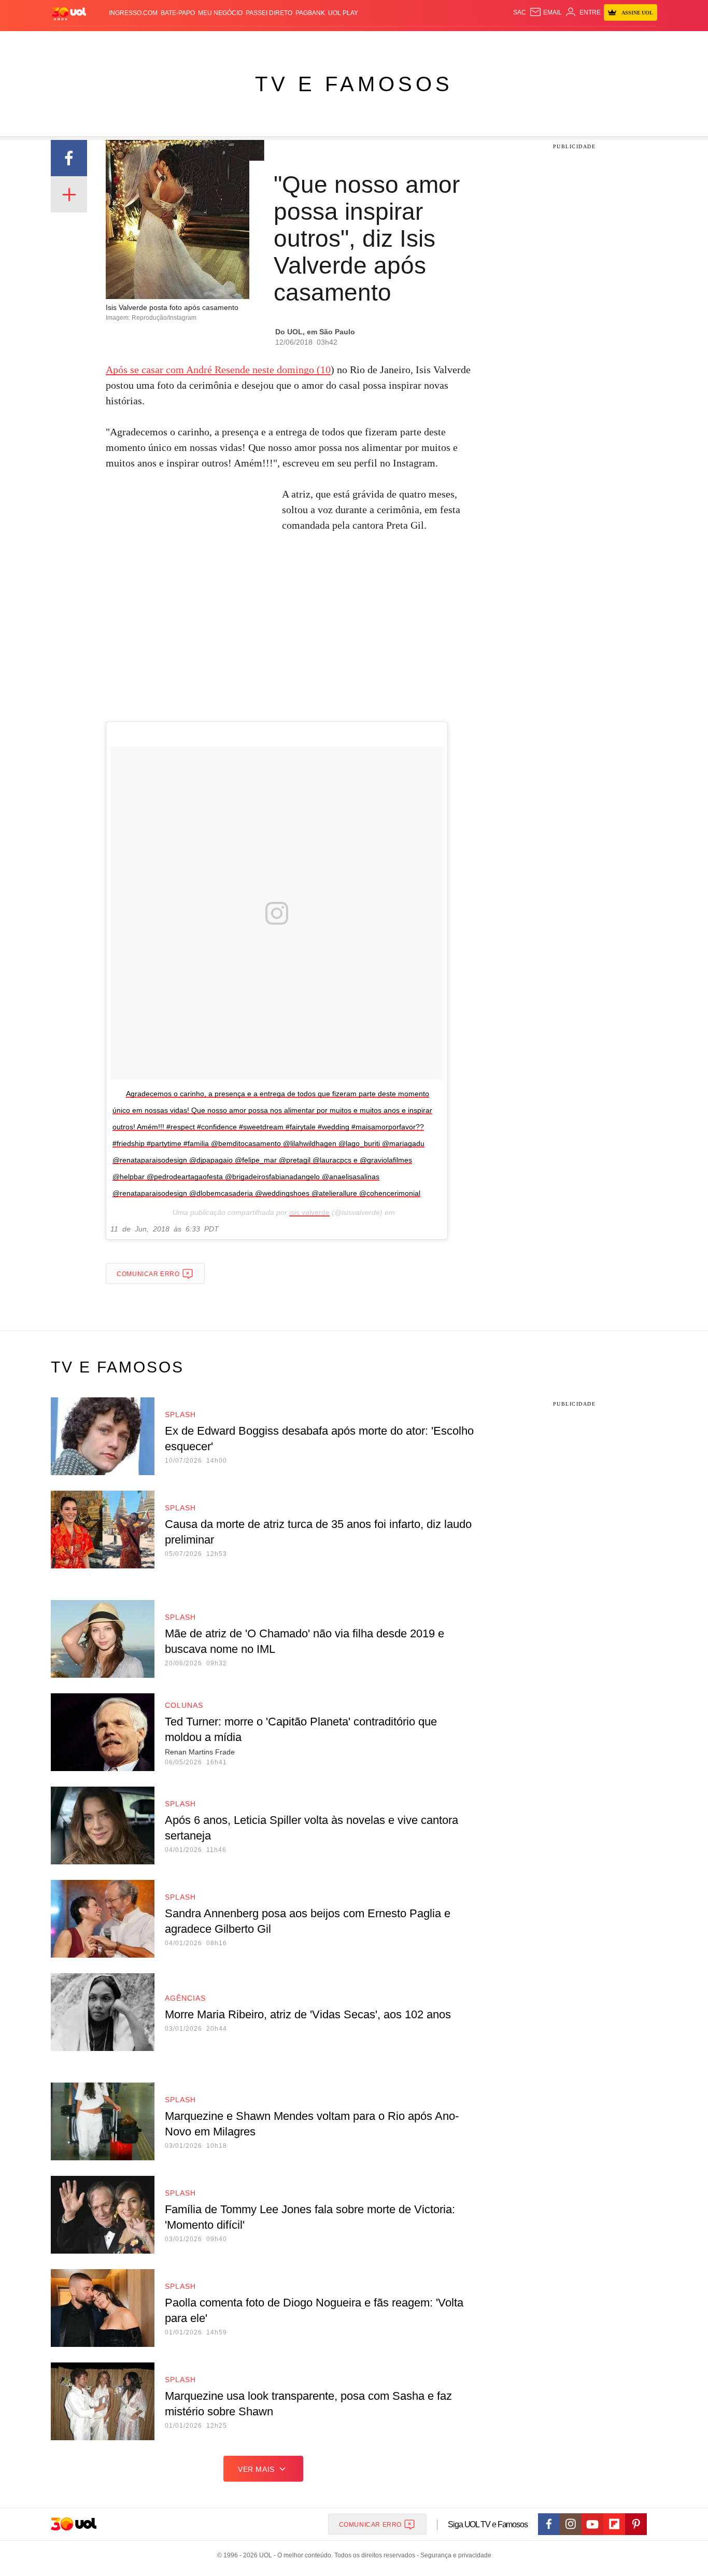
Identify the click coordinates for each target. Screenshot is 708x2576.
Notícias (170, 42)
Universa (398, 42)
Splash (365, 42)
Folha (303, 42)
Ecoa (475, 42)
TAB (559, 42)
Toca (599, 42)
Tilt (457, 42)
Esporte (332, 42)
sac (520, 12)
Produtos (71, 42)
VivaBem (433, 42)
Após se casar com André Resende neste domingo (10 (218, 370)
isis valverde (309, 1212)
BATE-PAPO (178, 13)
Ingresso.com (133, 13)
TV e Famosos (354, 84)
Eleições (134, 42)
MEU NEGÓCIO (220, 13)
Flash (103, 42)
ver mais (256, 2469)
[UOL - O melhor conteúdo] (69, 13)
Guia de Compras (643, 42)
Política (204, 42)
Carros (236, 42)
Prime (578, 42)
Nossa (539, 42)
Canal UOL (505, 42)
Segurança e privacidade (454, 2555)
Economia (271, 42)
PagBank (310, 13)
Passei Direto (269, 13)
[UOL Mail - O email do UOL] (546, 12)
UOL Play (343, 13)
